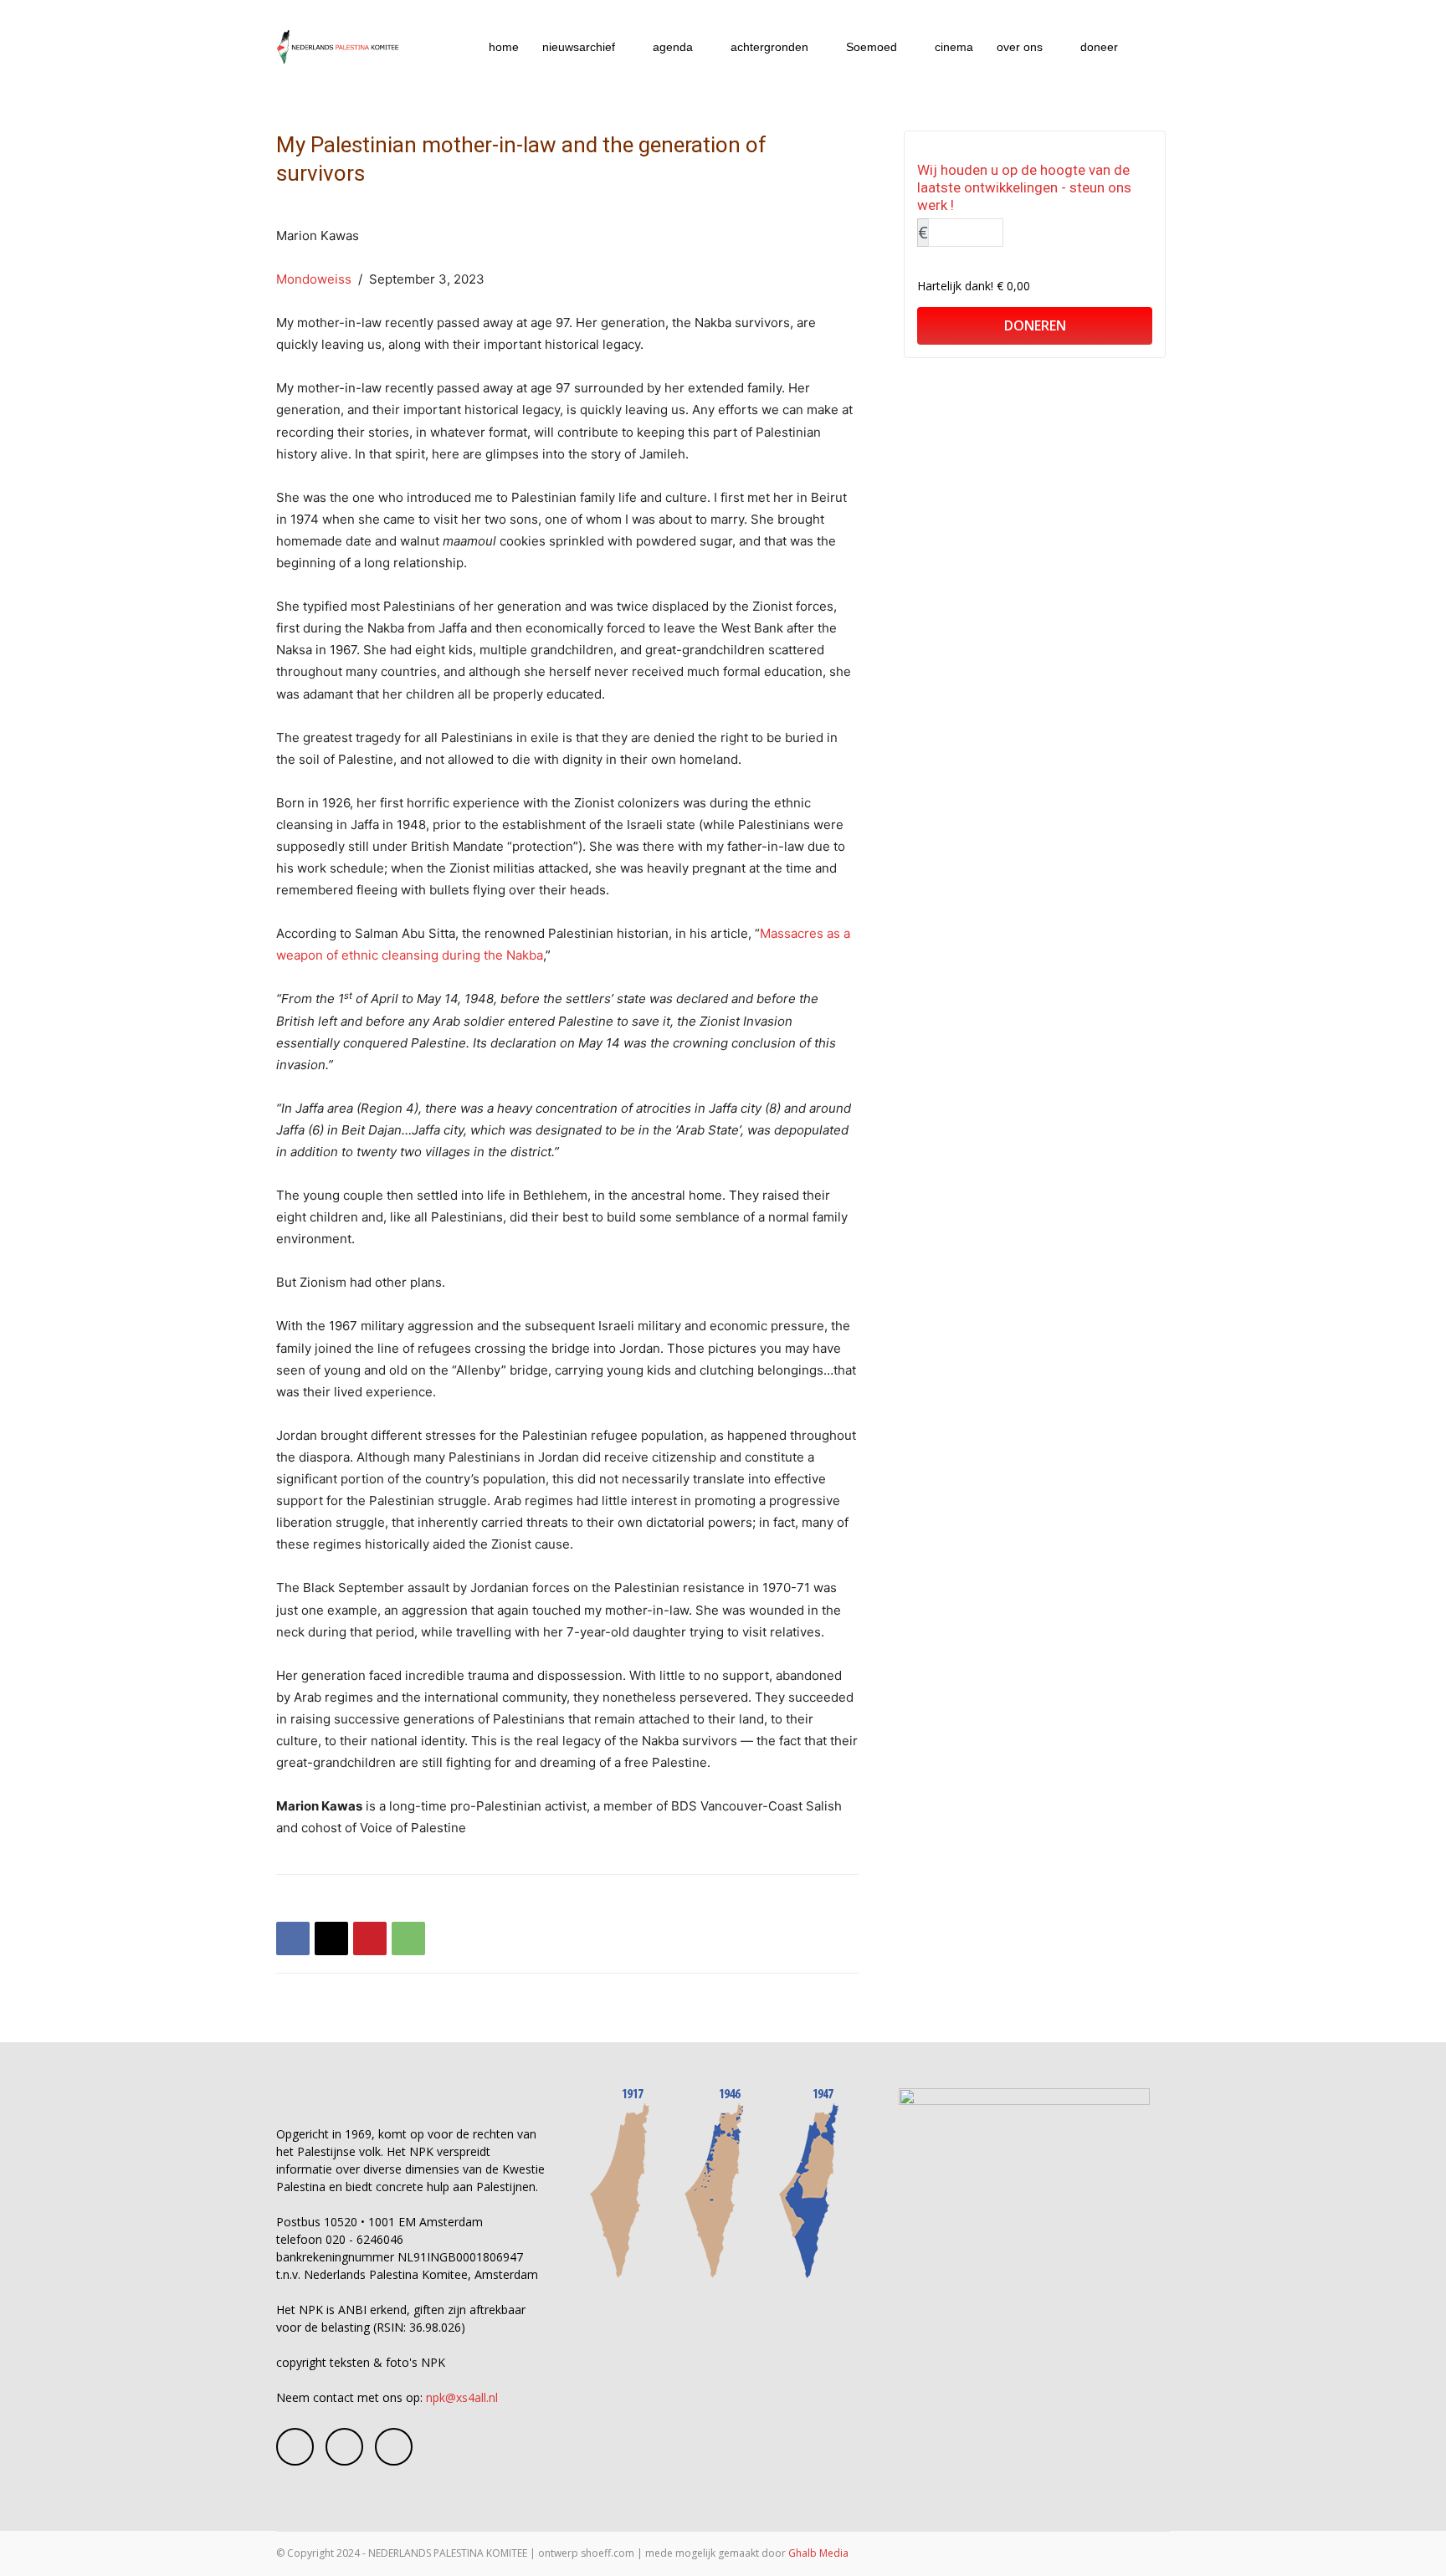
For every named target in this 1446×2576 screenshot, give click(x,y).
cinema (954, 47)
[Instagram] (344, 2447)
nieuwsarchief (579, 47)
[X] (331, 1938)
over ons (1020, 47)
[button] (1150, 48)
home (504, 47)
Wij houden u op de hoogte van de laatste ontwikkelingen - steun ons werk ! (1024, 187)
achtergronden (769, 47)
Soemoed (872, 47)
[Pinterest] (370, 1938)
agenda (673, 47)
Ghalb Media (818, 2553)
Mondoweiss (314, 279)
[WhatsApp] (408, 1938)
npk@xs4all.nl (462, 2397)
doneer (1099, 47)
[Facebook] (293, 1938)
